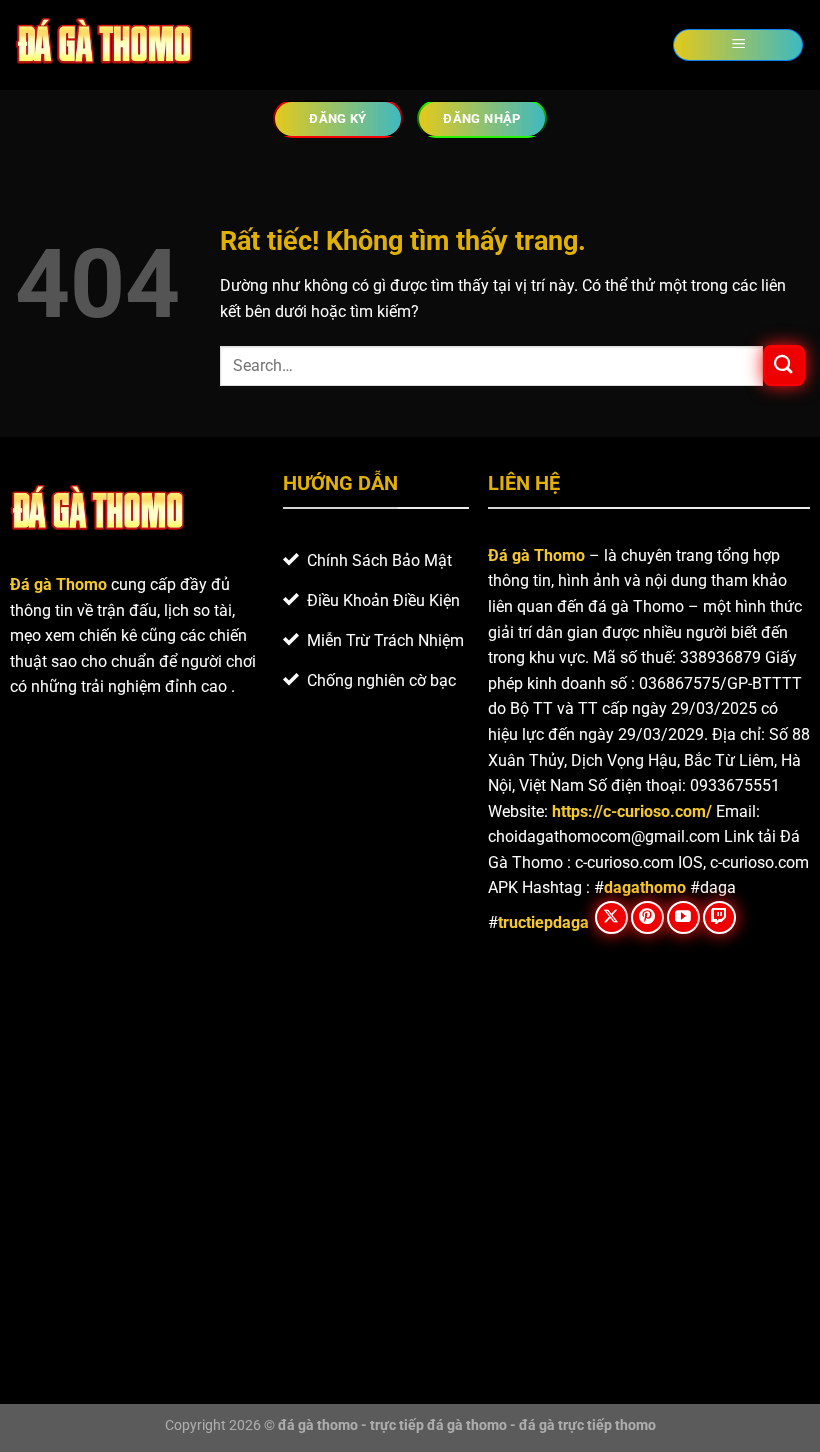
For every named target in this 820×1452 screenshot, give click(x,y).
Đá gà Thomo (536, 555)
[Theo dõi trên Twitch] (719, 917)
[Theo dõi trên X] (611, 917)
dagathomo (645, 887)
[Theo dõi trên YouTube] (683, 917)
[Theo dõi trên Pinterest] (647, 917)
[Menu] (738, 45)
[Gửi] (784, 365)
